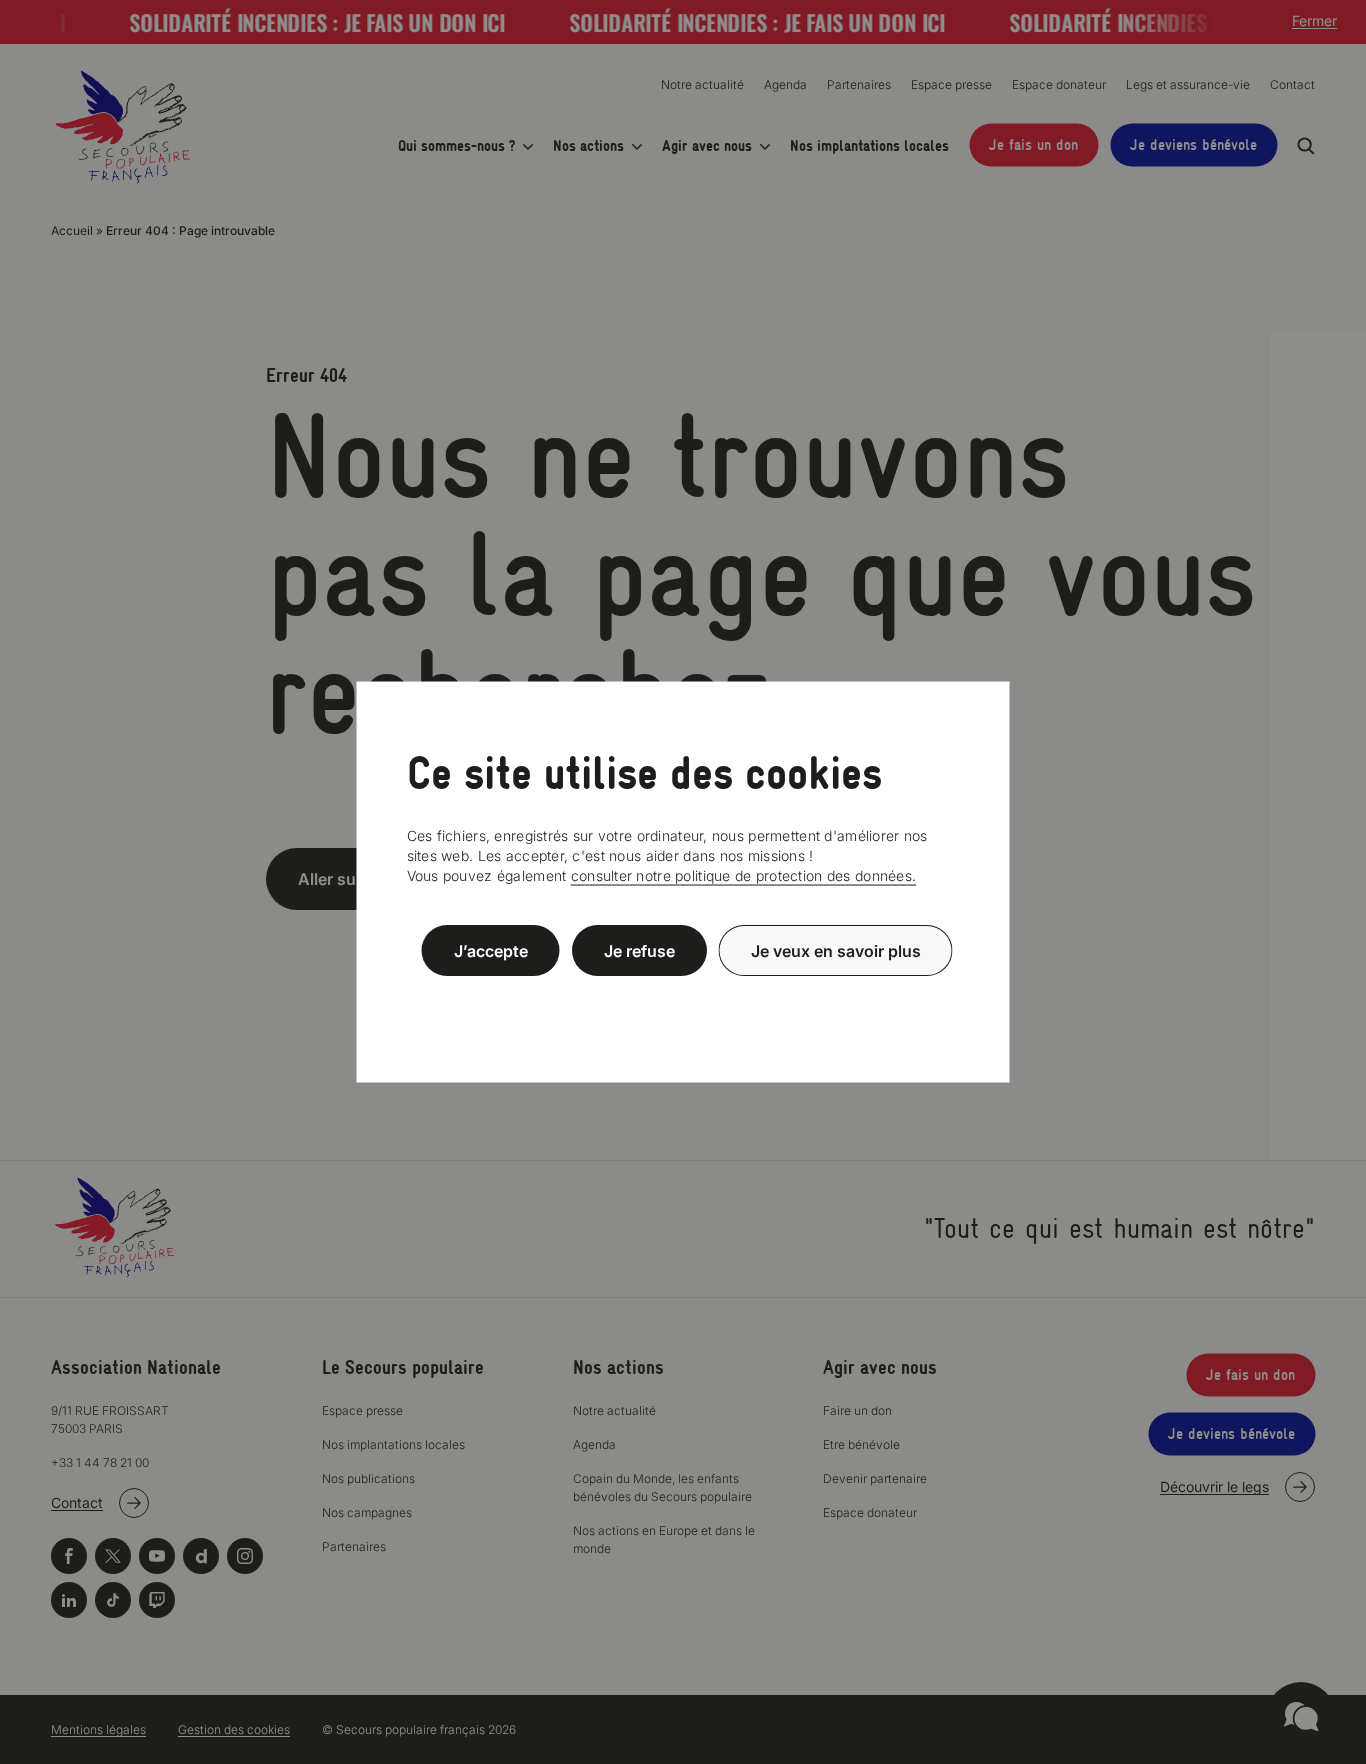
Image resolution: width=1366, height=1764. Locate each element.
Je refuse (639, 950)
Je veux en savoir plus (836, 950)
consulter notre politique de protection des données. (744, 875)
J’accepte (491, 950)
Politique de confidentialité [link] (683, 998)
